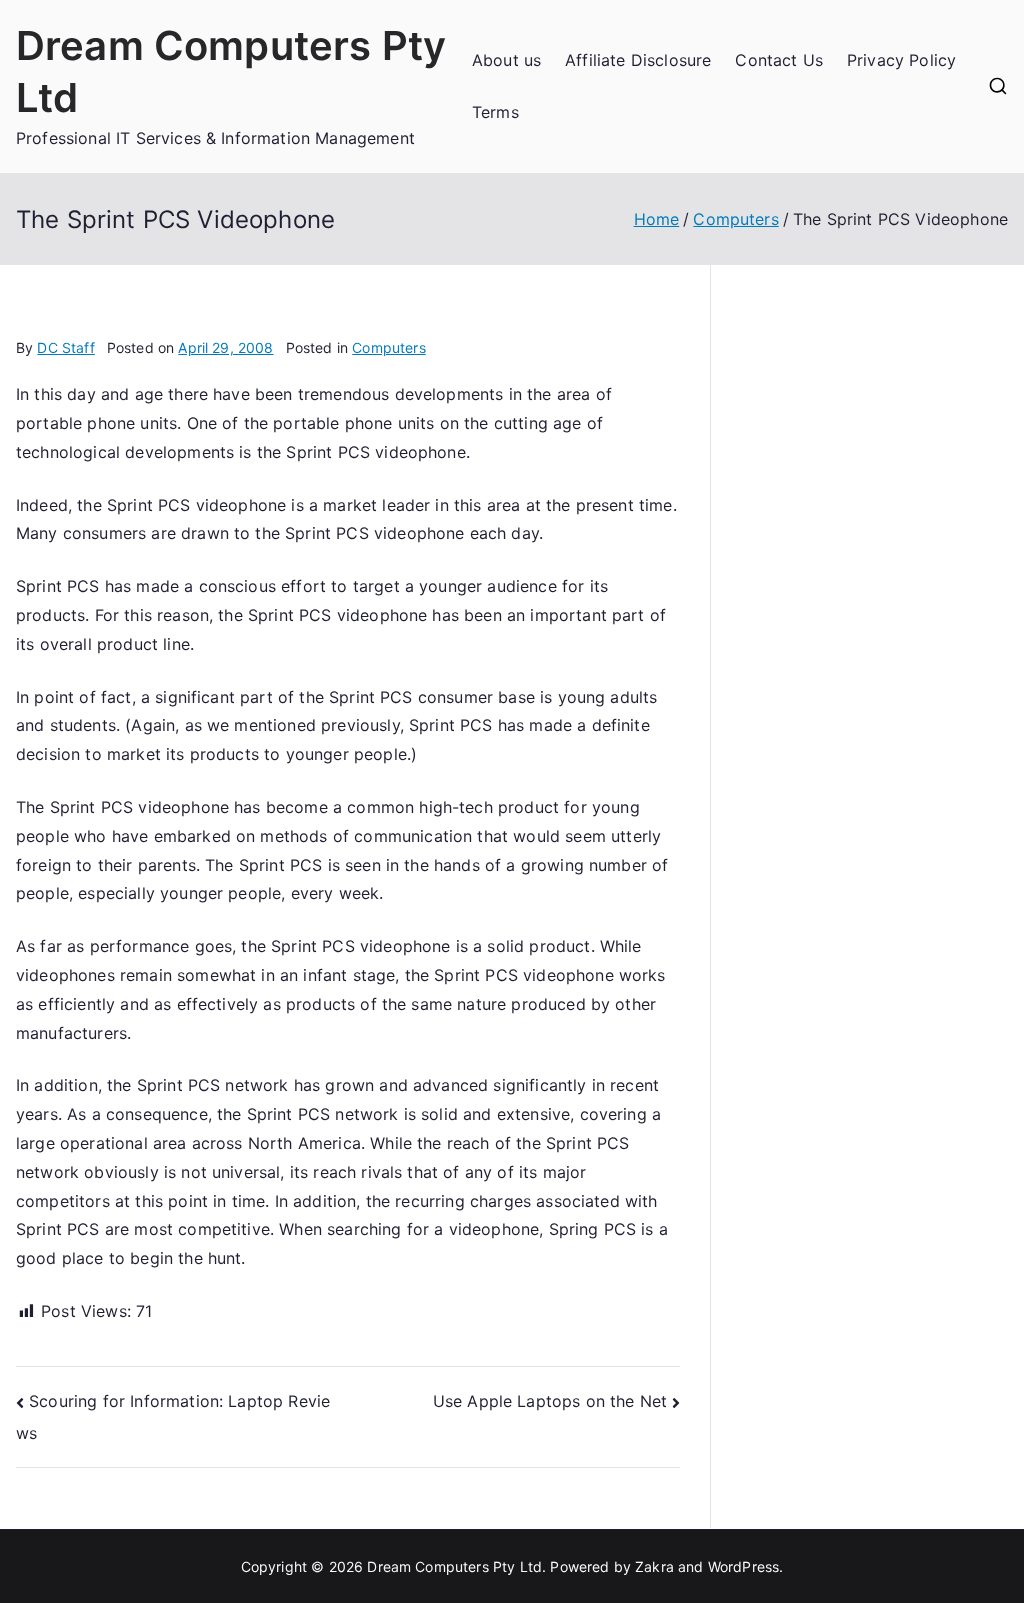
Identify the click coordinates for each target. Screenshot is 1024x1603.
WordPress (743, 1566)
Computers (388, 347)
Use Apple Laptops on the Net (550, 1401)
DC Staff (65, 347)
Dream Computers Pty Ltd (454, 1566)
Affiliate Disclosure (638, 60)
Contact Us (779, 60)
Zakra (654, 1566)
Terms (495, 112)
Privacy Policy (901, 60)
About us (506, 60)
